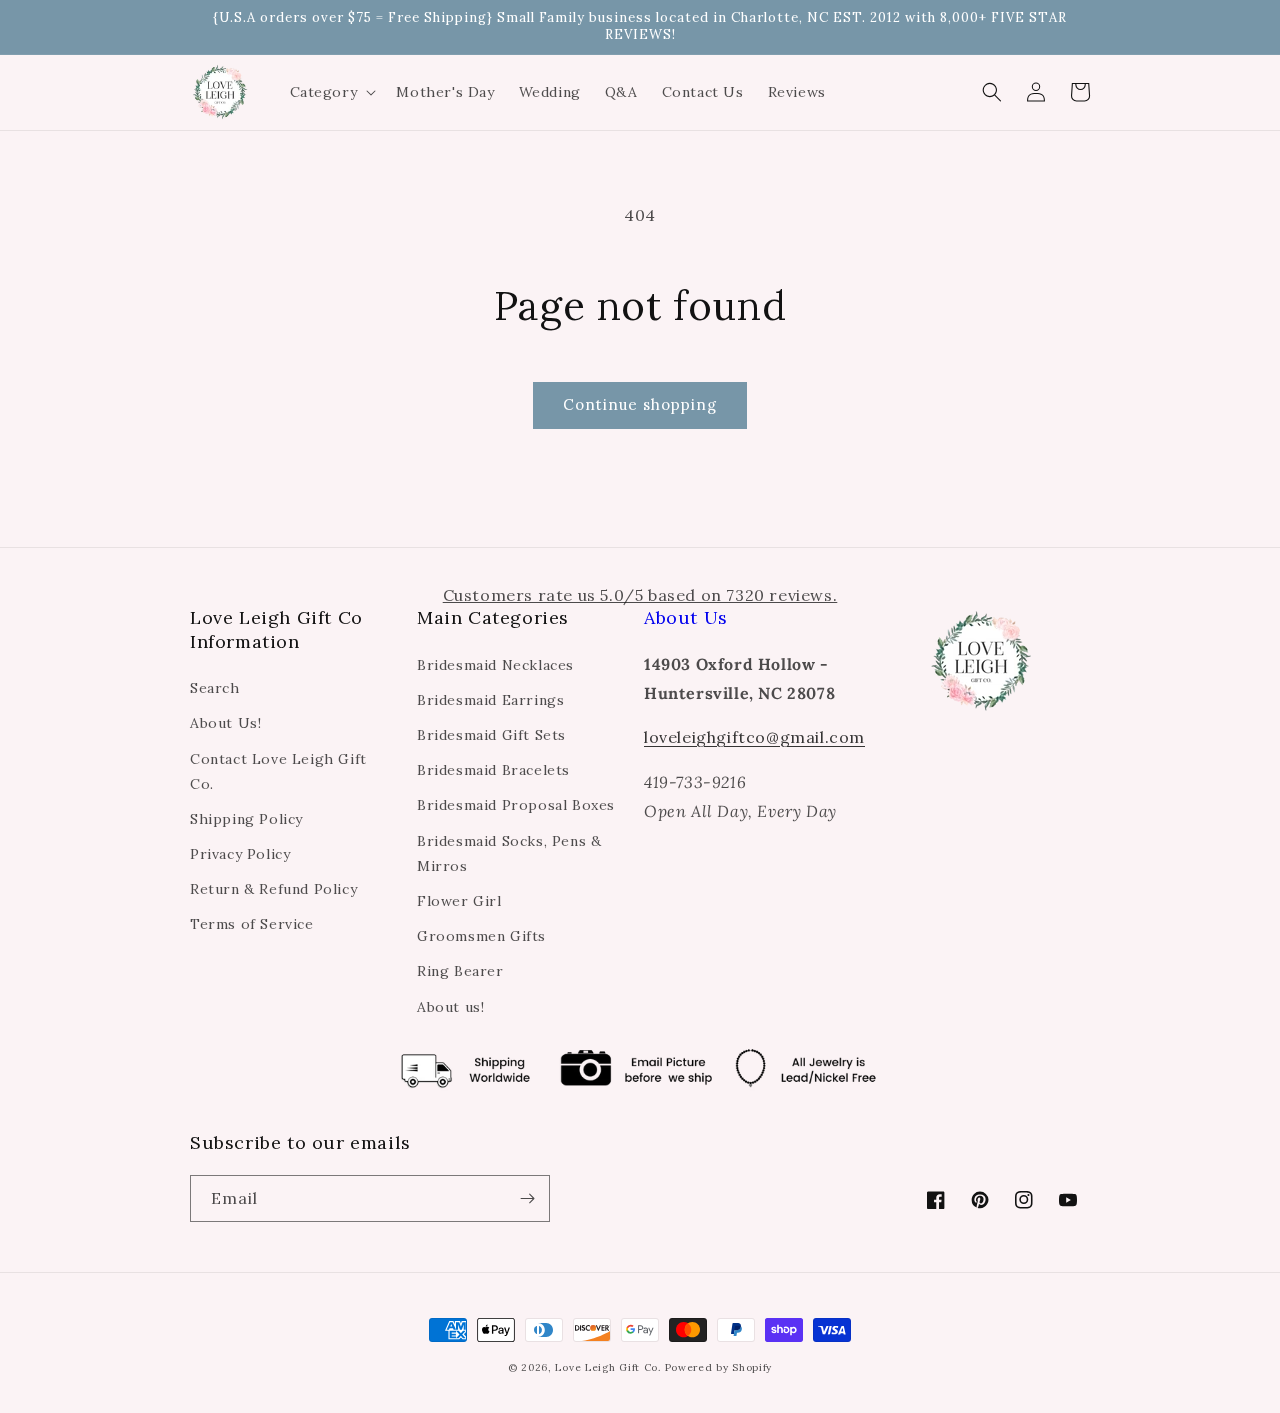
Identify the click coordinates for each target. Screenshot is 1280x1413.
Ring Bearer (460, 971)
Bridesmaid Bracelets (493, 770)
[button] (331, 92)
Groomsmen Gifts (481, 936)
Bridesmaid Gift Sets (491, 735)
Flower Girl (459, 901)
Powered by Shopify (719, 1367)
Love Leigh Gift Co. (607, 1367)
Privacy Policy (240, 854)
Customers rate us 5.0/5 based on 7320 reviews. (640, 595)
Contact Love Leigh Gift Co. (278, 771)
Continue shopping (640, 404)
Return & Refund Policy (273, 889)
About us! (450, 1007)
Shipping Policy (246, 819)
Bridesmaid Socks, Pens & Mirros (509, 853)
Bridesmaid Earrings (490, 700)
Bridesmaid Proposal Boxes (516, 805)
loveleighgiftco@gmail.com (754, 737)
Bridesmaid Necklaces (495, 665)
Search (215, 688)
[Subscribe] (527, 1198)
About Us (686, 617)
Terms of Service (252, 924)
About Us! (225, 723)
